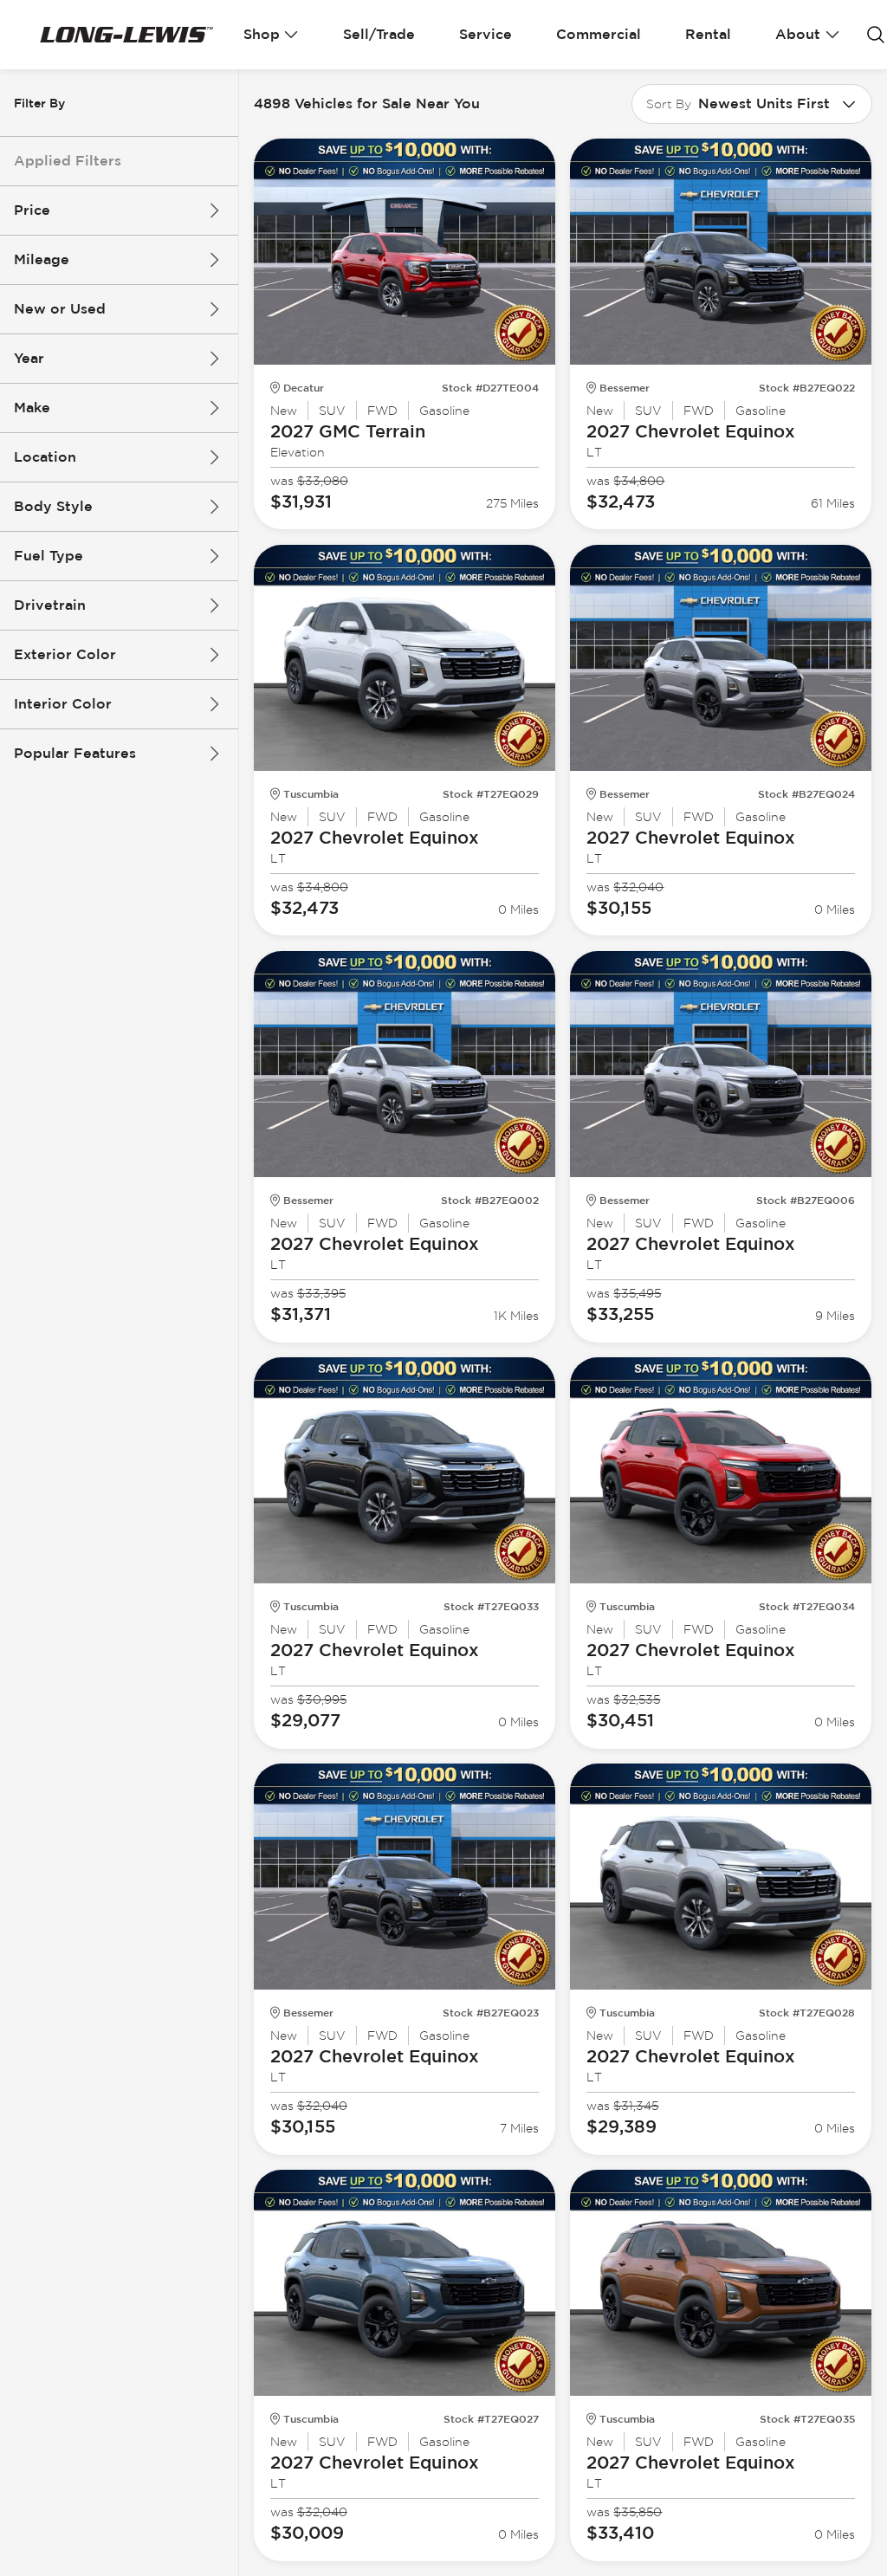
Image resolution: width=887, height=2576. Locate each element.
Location (45, 457)
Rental (708, 34)
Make (32, 408)
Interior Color (63, 704)
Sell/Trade (379, 34)
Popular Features (75, 753)
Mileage (42, 259)
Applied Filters (68, 161)
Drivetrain (50, 605)
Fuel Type (49, 556)
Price (32, 210)
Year (29, 358)
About (798, 34)
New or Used (60, 309)
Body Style (53, 506)
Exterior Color (65, 654)
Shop (262, 34)
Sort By (669, 104)
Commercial (599, 34)
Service (486, 34)
